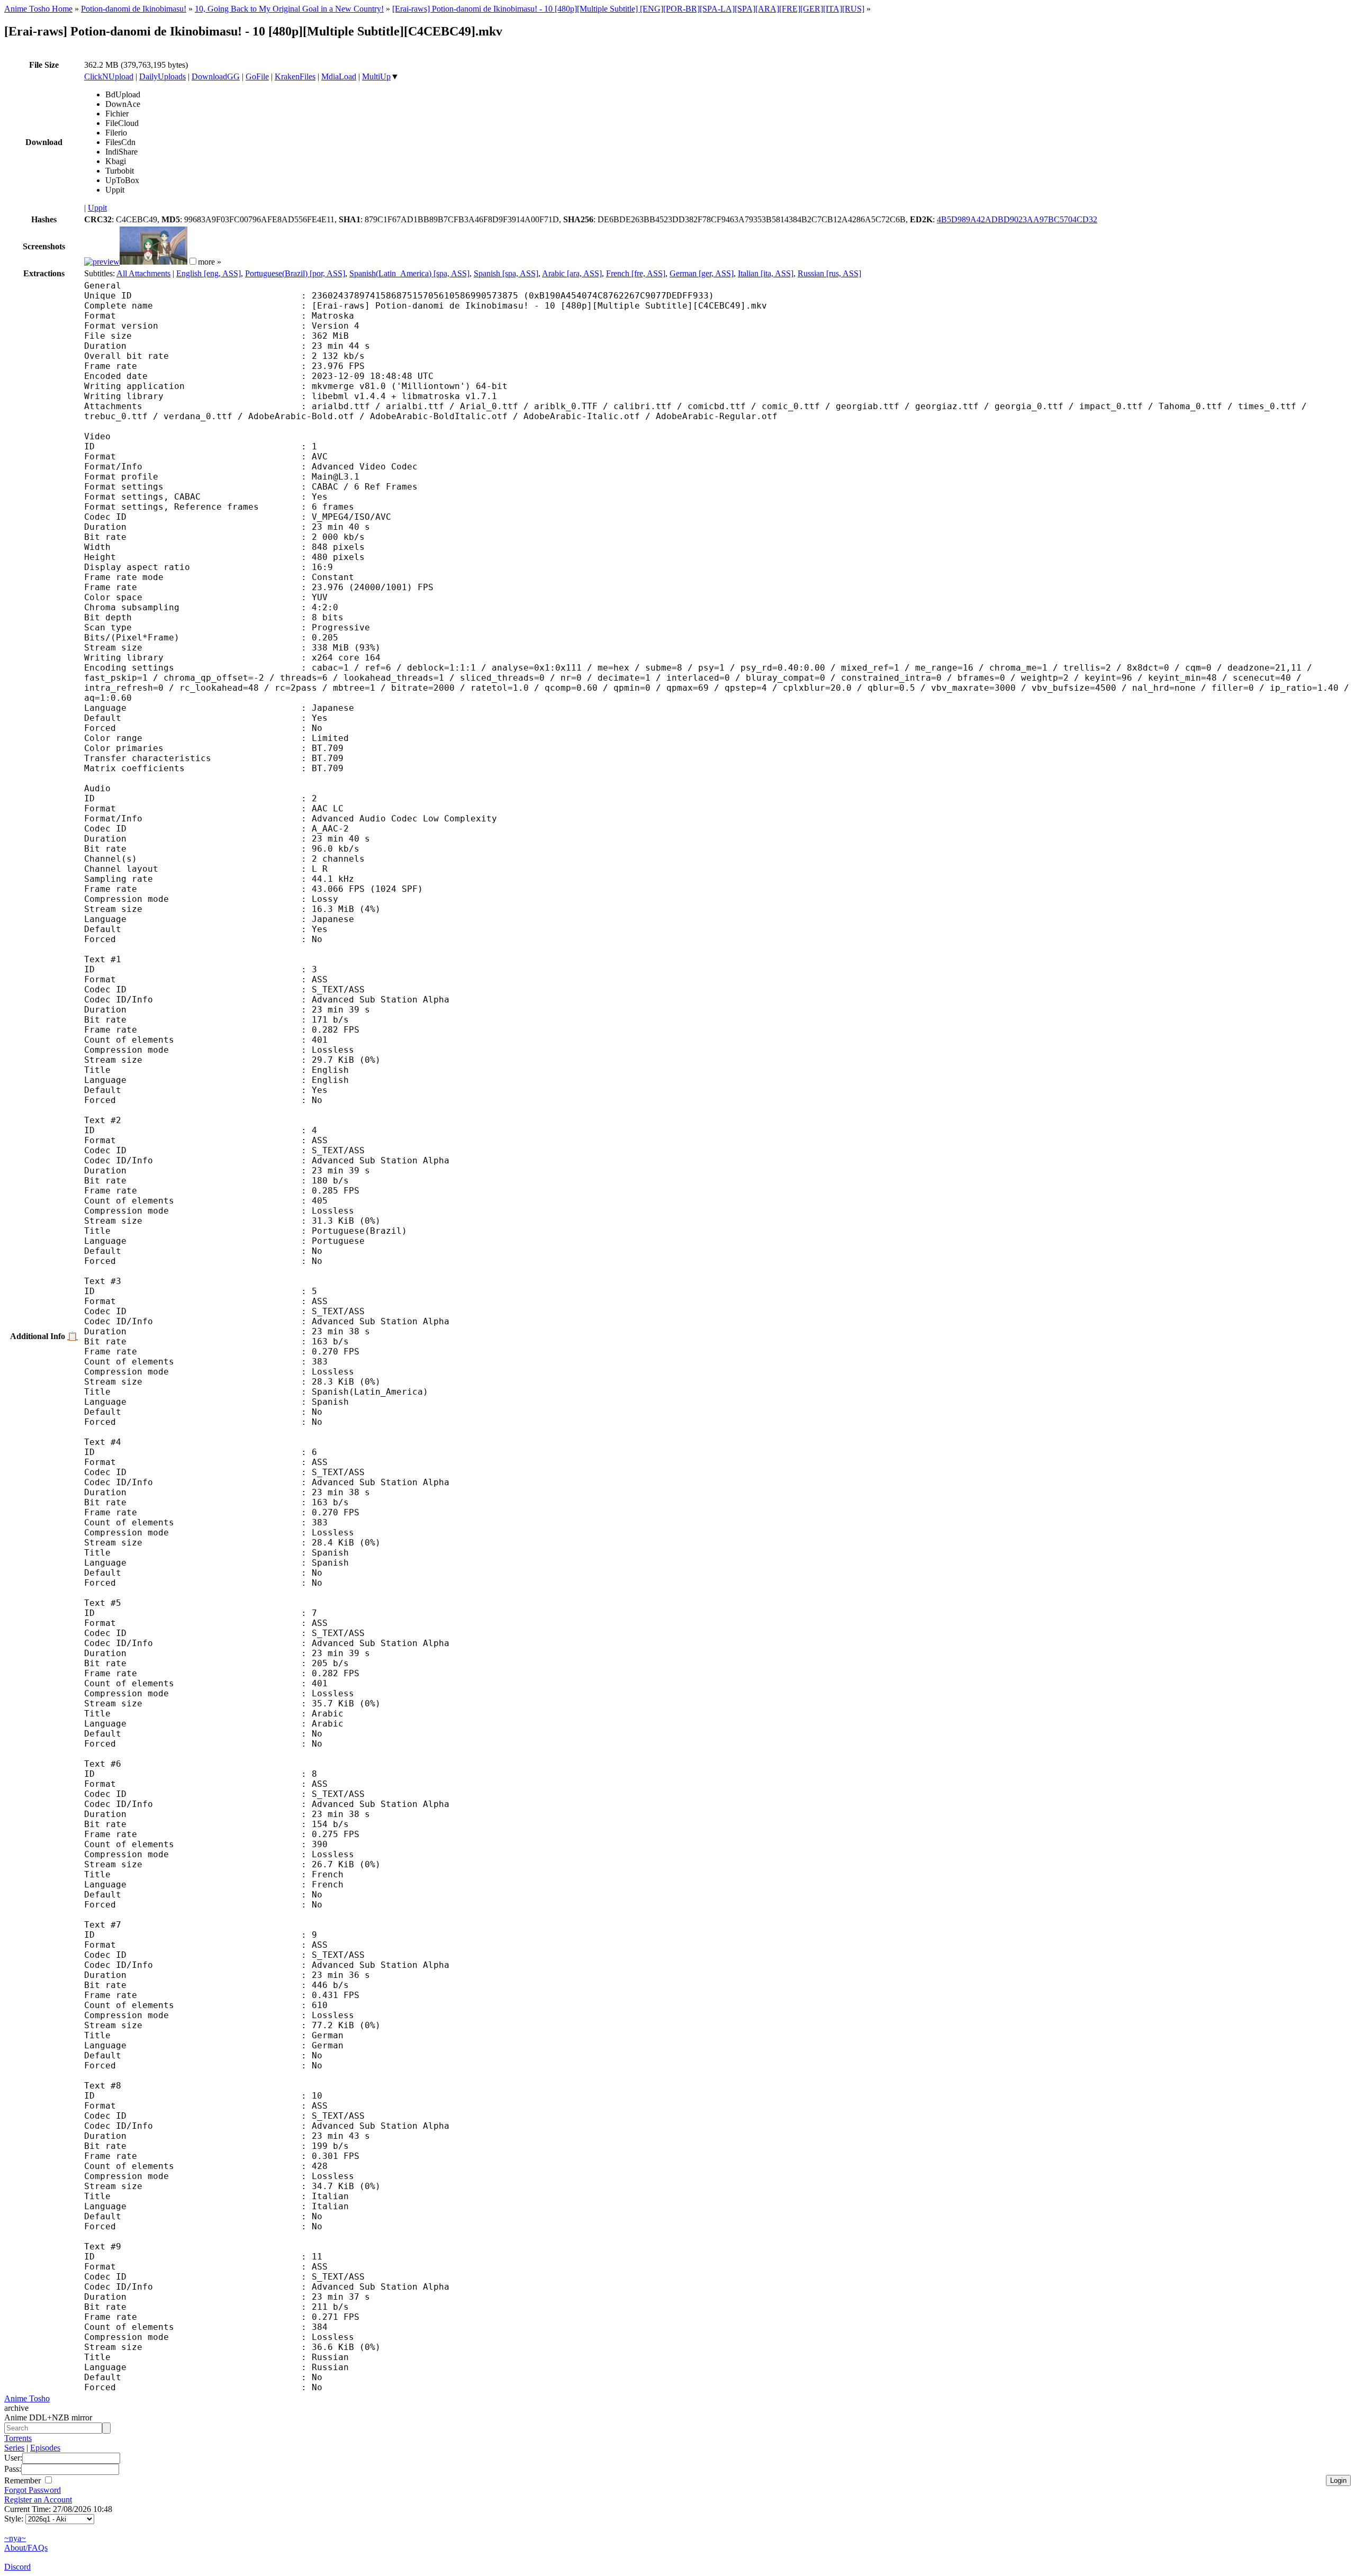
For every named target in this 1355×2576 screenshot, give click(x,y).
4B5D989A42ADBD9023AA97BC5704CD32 (1017, 219)
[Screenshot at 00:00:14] (102, 262)
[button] (193, 261)
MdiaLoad (339, 76)
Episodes (45, 2448)
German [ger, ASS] (702, 273)
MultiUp (376, 76)
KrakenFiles (295, 76)
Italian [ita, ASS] (766, 273)
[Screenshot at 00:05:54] (153, 262)
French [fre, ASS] (636, 273)
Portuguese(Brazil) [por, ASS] (295, 273)
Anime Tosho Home (38, 9)
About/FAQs (26, 2548)
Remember (24, 2480)
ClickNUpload (109, 76)
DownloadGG (216, 76)
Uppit (97, 208)
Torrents (18, 2438)
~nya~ (15, 2538)
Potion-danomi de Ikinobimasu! (134, 9)
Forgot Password (33, 2490)
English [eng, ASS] (209, 273)
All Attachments (143, 273)
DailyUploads (162, 76)
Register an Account (38, 2500)
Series (14, 2448)
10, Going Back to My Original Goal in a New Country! (289, 9)
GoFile (257, 76)
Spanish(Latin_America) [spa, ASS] (409, 273)
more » (210, 262)
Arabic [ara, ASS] (572, 273)
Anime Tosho (27, 2398)
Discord (17, 2567)
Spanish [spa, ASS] (506, 273)
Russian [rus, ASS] (829, 273)
